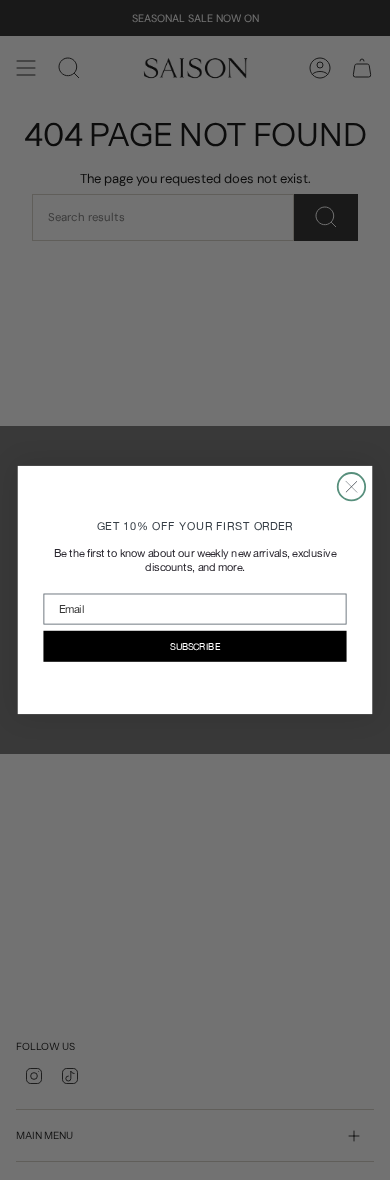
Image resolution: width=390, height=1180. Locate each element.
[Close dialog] (351, 486)
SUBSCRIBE (195, 646)
